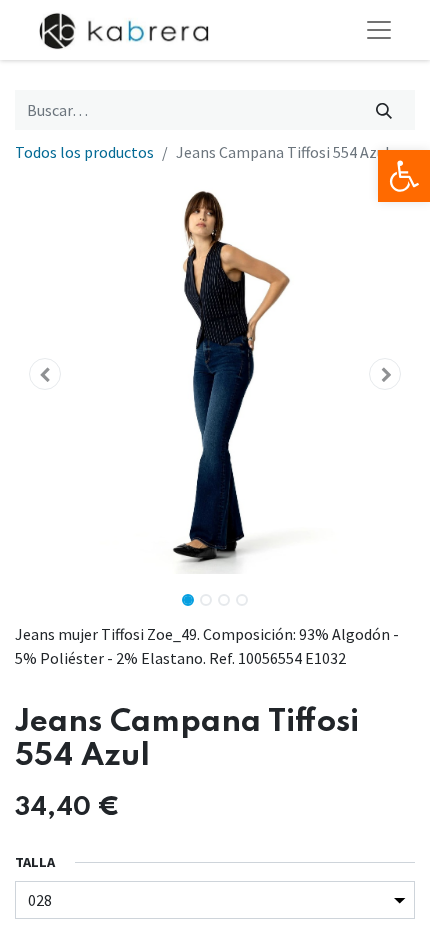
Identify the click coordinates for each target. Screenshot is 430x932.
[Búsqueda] (384, 110)
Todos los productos (84, 152)
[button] (45, 374)
